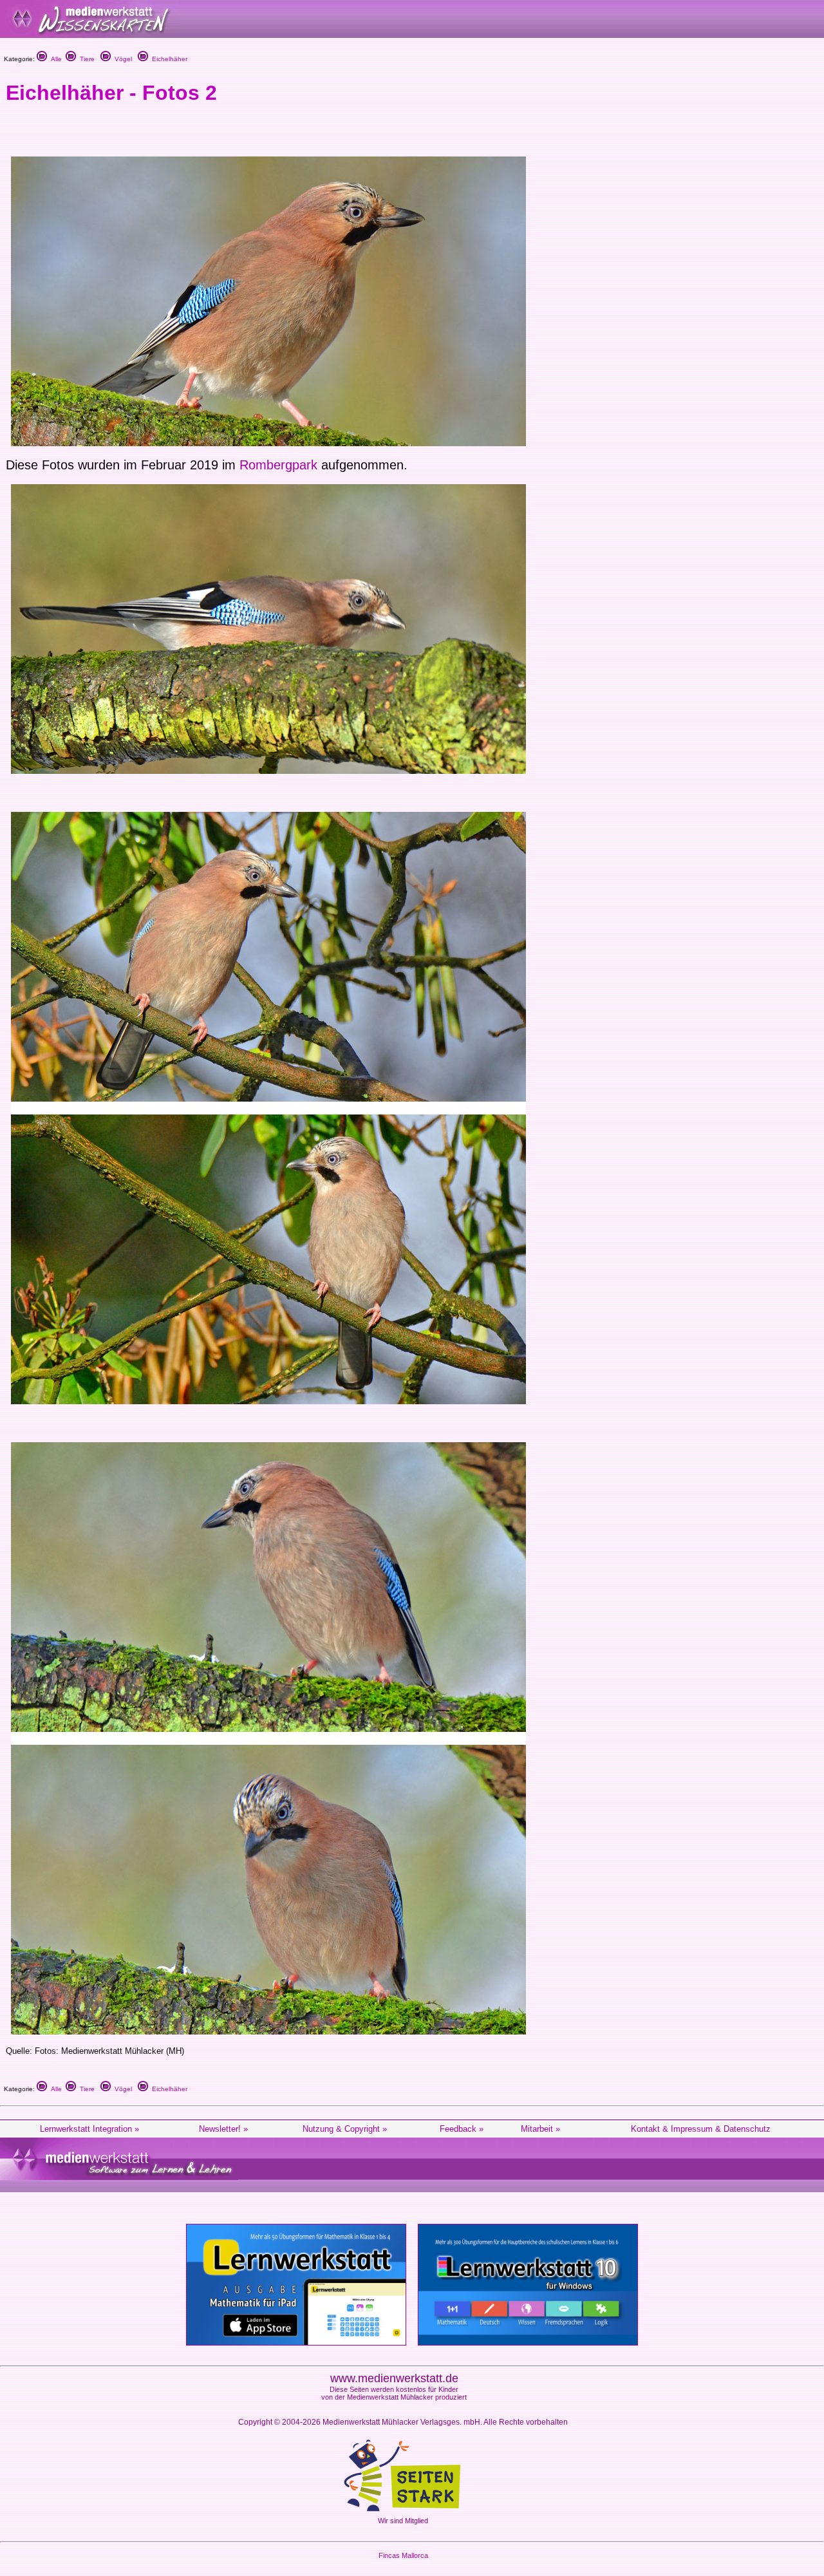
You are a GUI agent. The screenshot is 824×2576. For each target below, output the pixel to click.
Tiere (85, 59)
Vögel (121, 59)
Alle (54, 59)
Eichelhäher (168, 59)
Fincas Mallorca (403, 2555)
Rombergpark (278, 465)
